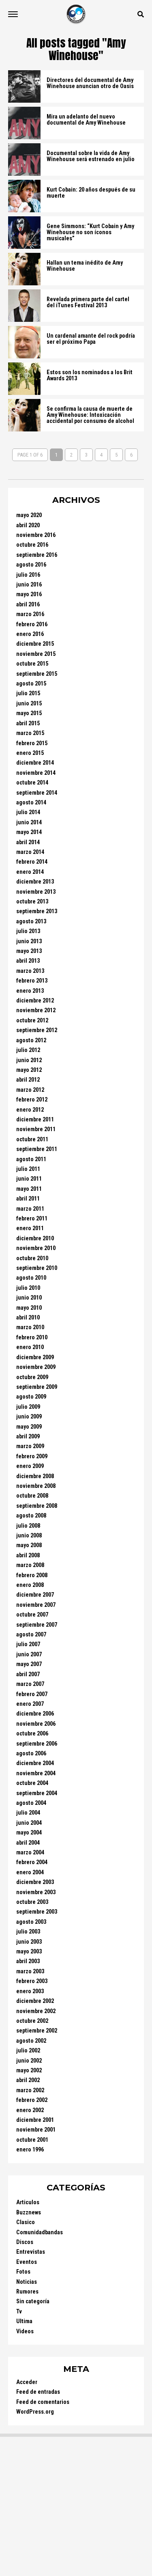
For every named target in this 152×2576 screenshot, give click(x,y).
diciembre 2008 (35, 1476)
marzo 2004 (30, 1853)
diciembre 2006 (35, 1714)
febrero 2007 (32, 1694)
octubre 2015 (32, 664)
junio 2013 (29, 941)
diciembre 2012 (35, 1001)
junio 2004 (29, 1823)
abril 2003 (28, 1961)
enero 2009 (30, 1466)
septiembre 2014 (37, 793)
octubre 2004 (32, 1783)
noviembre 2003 (36, 1892)
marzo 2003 (30, 1971)
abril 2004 (28, 1843)
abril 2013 (28, 961)
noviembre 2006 (36, 1724)
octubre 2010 (32, 1258)
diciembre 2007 (35, 1595)
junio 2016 (29, 585)
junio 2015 (29, 704)
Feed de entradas (38, 2392)
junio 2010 (29, 1298)
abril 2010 (28, 1318)
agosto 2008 (31, 1516)
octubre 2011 (32, 1139)
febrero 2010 (32, 1338)
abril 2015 (28, 723)
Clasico (26, 2222)
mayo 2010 (29, 1308)
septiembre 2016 (37, 555)
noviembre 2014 (36, 773)
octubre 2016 (32, 545)
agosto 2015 (31, 684)
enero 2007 (30, 1704)
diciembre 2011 (35, 1120)
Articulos (28, 2202)
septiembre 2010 (37, 1268)
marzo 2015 (30, 733)
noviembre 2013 (36, 892)
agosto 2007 (31, 1635)
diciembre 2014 (35, 763)
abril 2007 (28, 1674)
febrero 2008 (32, 1575)
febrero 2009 (32, 1456)
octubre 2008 (32, 1496)
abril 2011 (28, 1199)
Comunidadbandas (40, 2232)
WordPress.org (35, 2412)
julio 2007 (28, 1644)
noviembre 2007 (36, 1605)
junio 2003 (29, 1942)
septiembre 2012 (37, 1030)
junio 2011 (29, 1179)
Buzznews (29, 2213)
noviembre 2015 (36, 654)
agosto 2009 (31, 1397)
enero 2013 (30, 991)
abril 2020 (28, 525)
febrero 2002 (32, 2100)
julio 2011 (28, 1169)
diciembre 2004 (35, 1763)
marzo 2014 (30, 852)
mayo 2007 (29, 1664)
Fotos (23, 2272)
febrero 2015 (32, 743)
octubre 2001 (32, 2140)
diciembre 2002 (35, 2001)
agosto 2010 (31, 1278)
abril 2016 (28, 605)
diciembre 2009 (35, 1357)
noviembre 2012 (36, 1010)
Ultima (24, 2321)
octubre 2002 (32, 2021)
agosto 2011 (31, 1159)
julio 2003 (28, 1932)
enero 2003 (30, 1991)
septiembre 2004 (37, 1793)
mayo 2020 (29, 515)
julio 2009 (28, 1407)
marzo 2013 (30, 971)
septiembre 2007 (37, 1625)
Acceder (27, 2382)
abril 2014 (28, 842)
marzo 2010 (30, 1327)
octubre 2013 (32, 902)
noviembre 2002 (36, 2011)
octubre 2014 (32, 783)
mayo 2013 (29, 951)
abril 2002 (28, 2080)
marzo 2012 (30, 1090)
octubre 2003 (32, 1902)
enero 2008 (30, 1585)
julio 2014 (28, 812)
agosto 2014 (31, 803)
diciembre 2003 (35, 1882)
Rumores (27, 2292)
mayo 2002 (29, 2071)
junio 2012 (29, 1060)
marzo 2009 (30, 1446)
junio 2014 (29, 822)
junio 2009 (29, 1417)
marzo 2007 (30, 1684)
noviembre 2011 (36, 1129)
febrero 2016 (32, 624)
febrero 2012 (32, 1100)
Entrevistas (31, 2252)
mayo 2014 (29, 832)
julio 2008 (28, 1526)
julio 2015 (28, 693)
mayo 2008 (29, 1545)
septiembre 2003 (37, 1912)
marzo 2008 (30, 1565)
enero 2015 (30, 753)
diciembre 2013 (35, 882)
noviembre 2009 (36, 1367)
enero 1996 (30, 2150)
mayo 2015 (29, 713)
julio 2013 (28, 931)
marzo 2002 (30, 2090)
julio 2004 (28, 1813)
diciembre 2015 (35, 644)
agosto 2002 (31, 2041)
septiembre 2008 (37, 1506)
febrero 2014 (32, 862)
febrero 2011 (32, 1219)
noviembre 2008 (36, 1486)
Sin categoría (33, 2301)
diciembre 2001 (35, 2120)
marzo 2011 (30, 1209)
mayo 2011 (29, 1189)
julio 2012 (28, 1050)
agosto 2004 (31, 1803)
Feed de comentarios (43, 2402)
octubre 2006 (32, 1734)
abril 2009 (28, 1437)
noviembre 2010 (36, 1248)
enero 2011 (30, 1228)
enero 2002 (30, 2110)
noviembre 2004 (36, 1773)
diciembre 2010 (35, 1238)
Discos (25, 2242)
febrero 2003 (32, 1981)
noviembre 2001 (36, 2130)
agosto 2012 (31, 1040)
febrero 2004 (32, 1862)
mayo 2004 (29, 1833)
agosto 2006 (31, 1754)
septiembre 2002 (37, 2031)
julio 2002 (28, 2051)
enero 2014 (30, 872)
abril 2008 (28, 1555)
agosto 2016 (31, 565)
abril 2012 (28, 1080)
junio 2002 (29, 2061)
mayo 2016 (29, 594)
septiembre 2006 (37, 1744)
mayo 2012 (29, 1070)
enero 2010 (30, 1347)
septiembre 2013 (37, 911)
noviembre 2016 (36, 535)
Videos (25, 2331)
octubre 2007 (32, 1615)
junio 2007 (29, 1654)
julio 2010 (28, 1288)
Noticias (27, 2282)
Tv (19, 2312)
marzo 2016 (30, 614)
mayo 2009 (29, 1427)
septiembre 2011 (37, 1149)
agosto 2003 (31, 1922)
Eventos (27, 2262)
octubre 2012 (32, 1021)
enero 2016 (30, 634)
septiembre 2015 (37, 674)
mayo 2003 (29, 1952)
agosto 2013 (31, 922)
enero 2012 (30, 1110)
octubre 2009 (32, 1377)
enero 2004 (30, 1872)
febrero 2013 (32, 981)
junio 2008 (29, 1536)
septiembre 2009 (37, 1387)
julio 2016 (28, 575)
